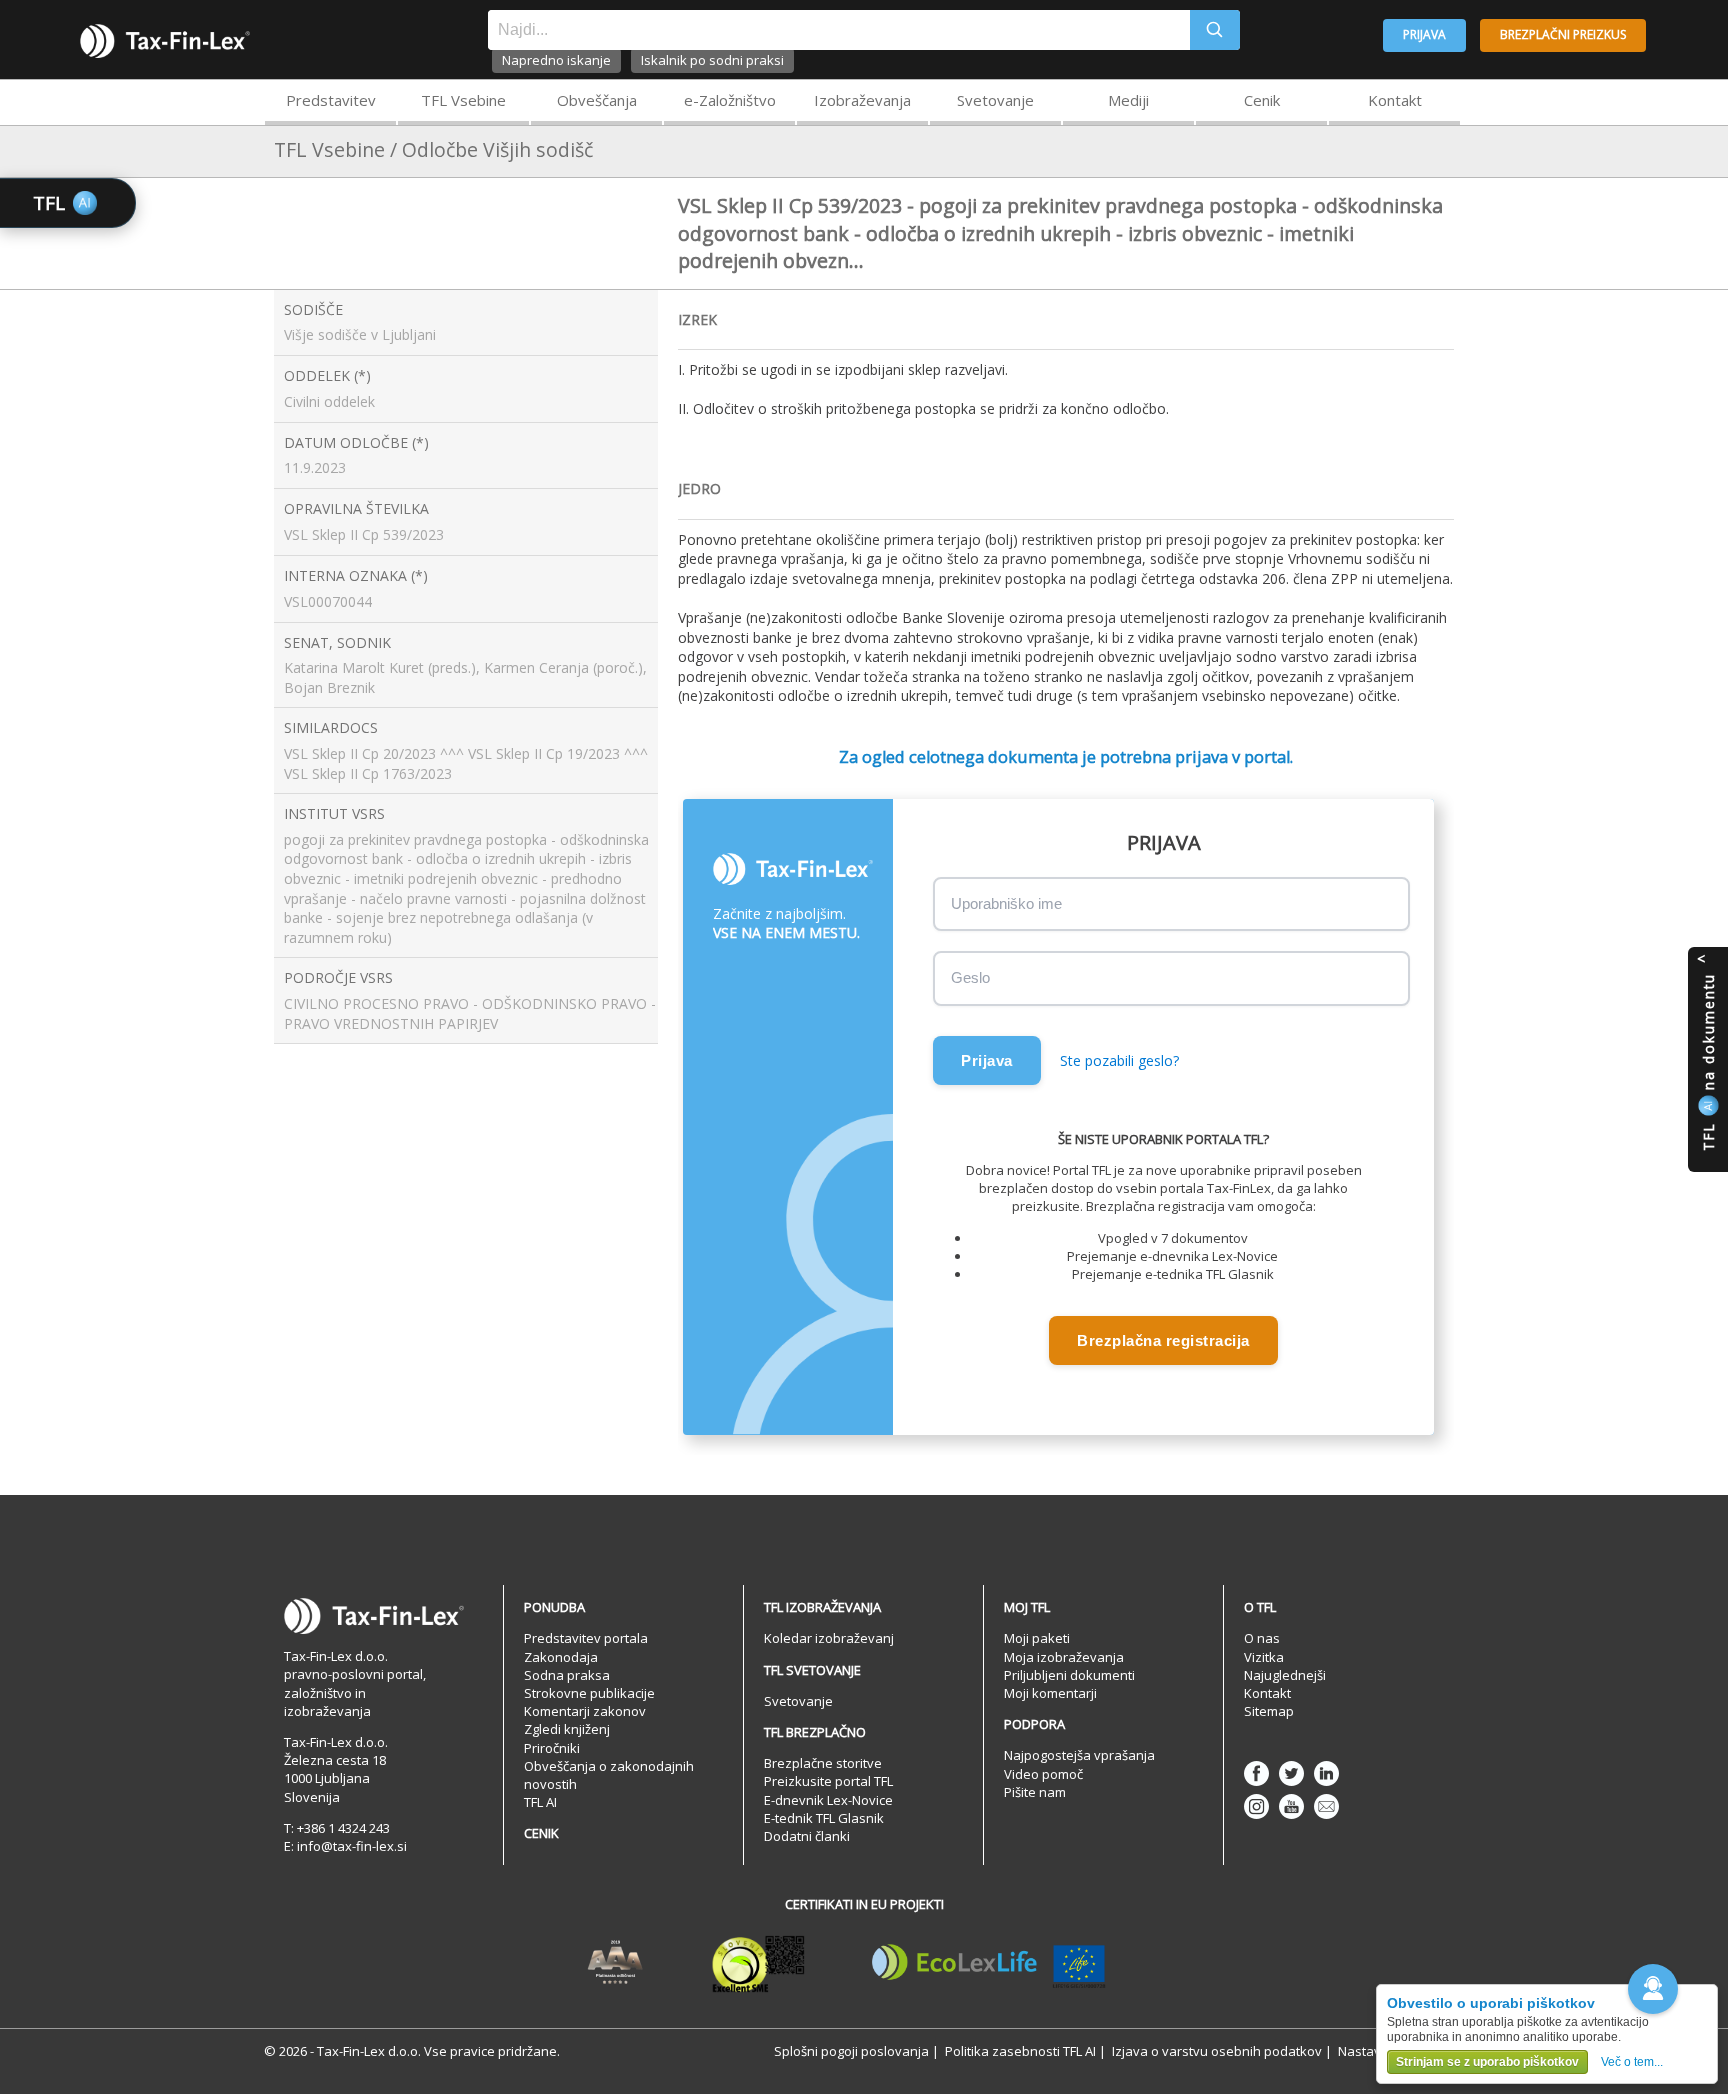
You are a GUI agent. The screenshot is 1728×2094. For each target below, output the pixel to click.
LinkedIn (1326, 1773)
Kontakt (1395, 100)
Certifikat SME (758, 1963)
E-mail (1326, 1806)
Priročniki (552, 1748)
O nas (1262, 1638)
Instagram (1256, 1806)
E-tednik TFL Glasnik (824, 1818)
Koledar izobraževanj (829, 1638)
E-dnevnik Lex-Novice (828, 1800)
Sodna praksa (567, 1675)
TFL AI (540, 1802)
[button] (1653, 1989)
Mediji (1128, 100)
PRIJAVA (1424, 34)
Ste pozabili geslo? (1119, 1060)
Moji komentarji (1050, 1693)
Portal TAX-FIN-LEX (165, 41)
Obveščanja (597, 100)
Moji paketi (1037, 1638)
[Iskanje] (1215, 30)
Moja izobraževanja (1064, 1657)
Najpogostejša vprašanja (1079, 1755)
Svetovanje (995, 100)
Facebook (1256, 1773)
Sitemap (1269, 1711)
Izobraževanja (862, 100)
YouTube (1291, 1806)
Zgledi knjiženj (567, 1729)
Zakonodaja (561, 1657)
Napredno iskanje (556, 60)
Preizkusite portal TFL (828, 1781)
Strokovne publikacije (589, 1693)
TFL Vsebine (463, 100)
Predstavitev (331, 100)
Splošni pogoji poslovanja (851, 2051)
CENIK (541, 1833)
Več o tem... (1632, 2062)
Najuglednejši (1285, 1675)
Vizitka (1264, 1657)
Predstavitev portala (586, 1638)
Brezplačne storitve (823, 1763)
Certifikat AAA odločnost (615, 1963)
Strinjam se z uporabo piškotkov (1487, 2062)
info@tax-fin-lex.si (352, 1846)
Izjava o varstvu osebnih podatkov (1217, 2051)
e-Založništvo (730, 100)
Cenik (1262, 100)
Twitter (1291, 1773)
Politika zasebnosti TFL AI (1020, 2051)
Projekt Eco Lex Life (989, 1963)
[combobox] (839, 30)
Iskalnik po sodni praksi (712, 60)
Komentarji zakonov (585, 1711)
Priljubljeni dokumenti (1069, 1675)
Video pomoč (1043, 1774)
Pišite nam (1035, 1792)
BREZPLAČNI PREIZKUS (1563, 34)
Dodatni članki (807, 1836)
